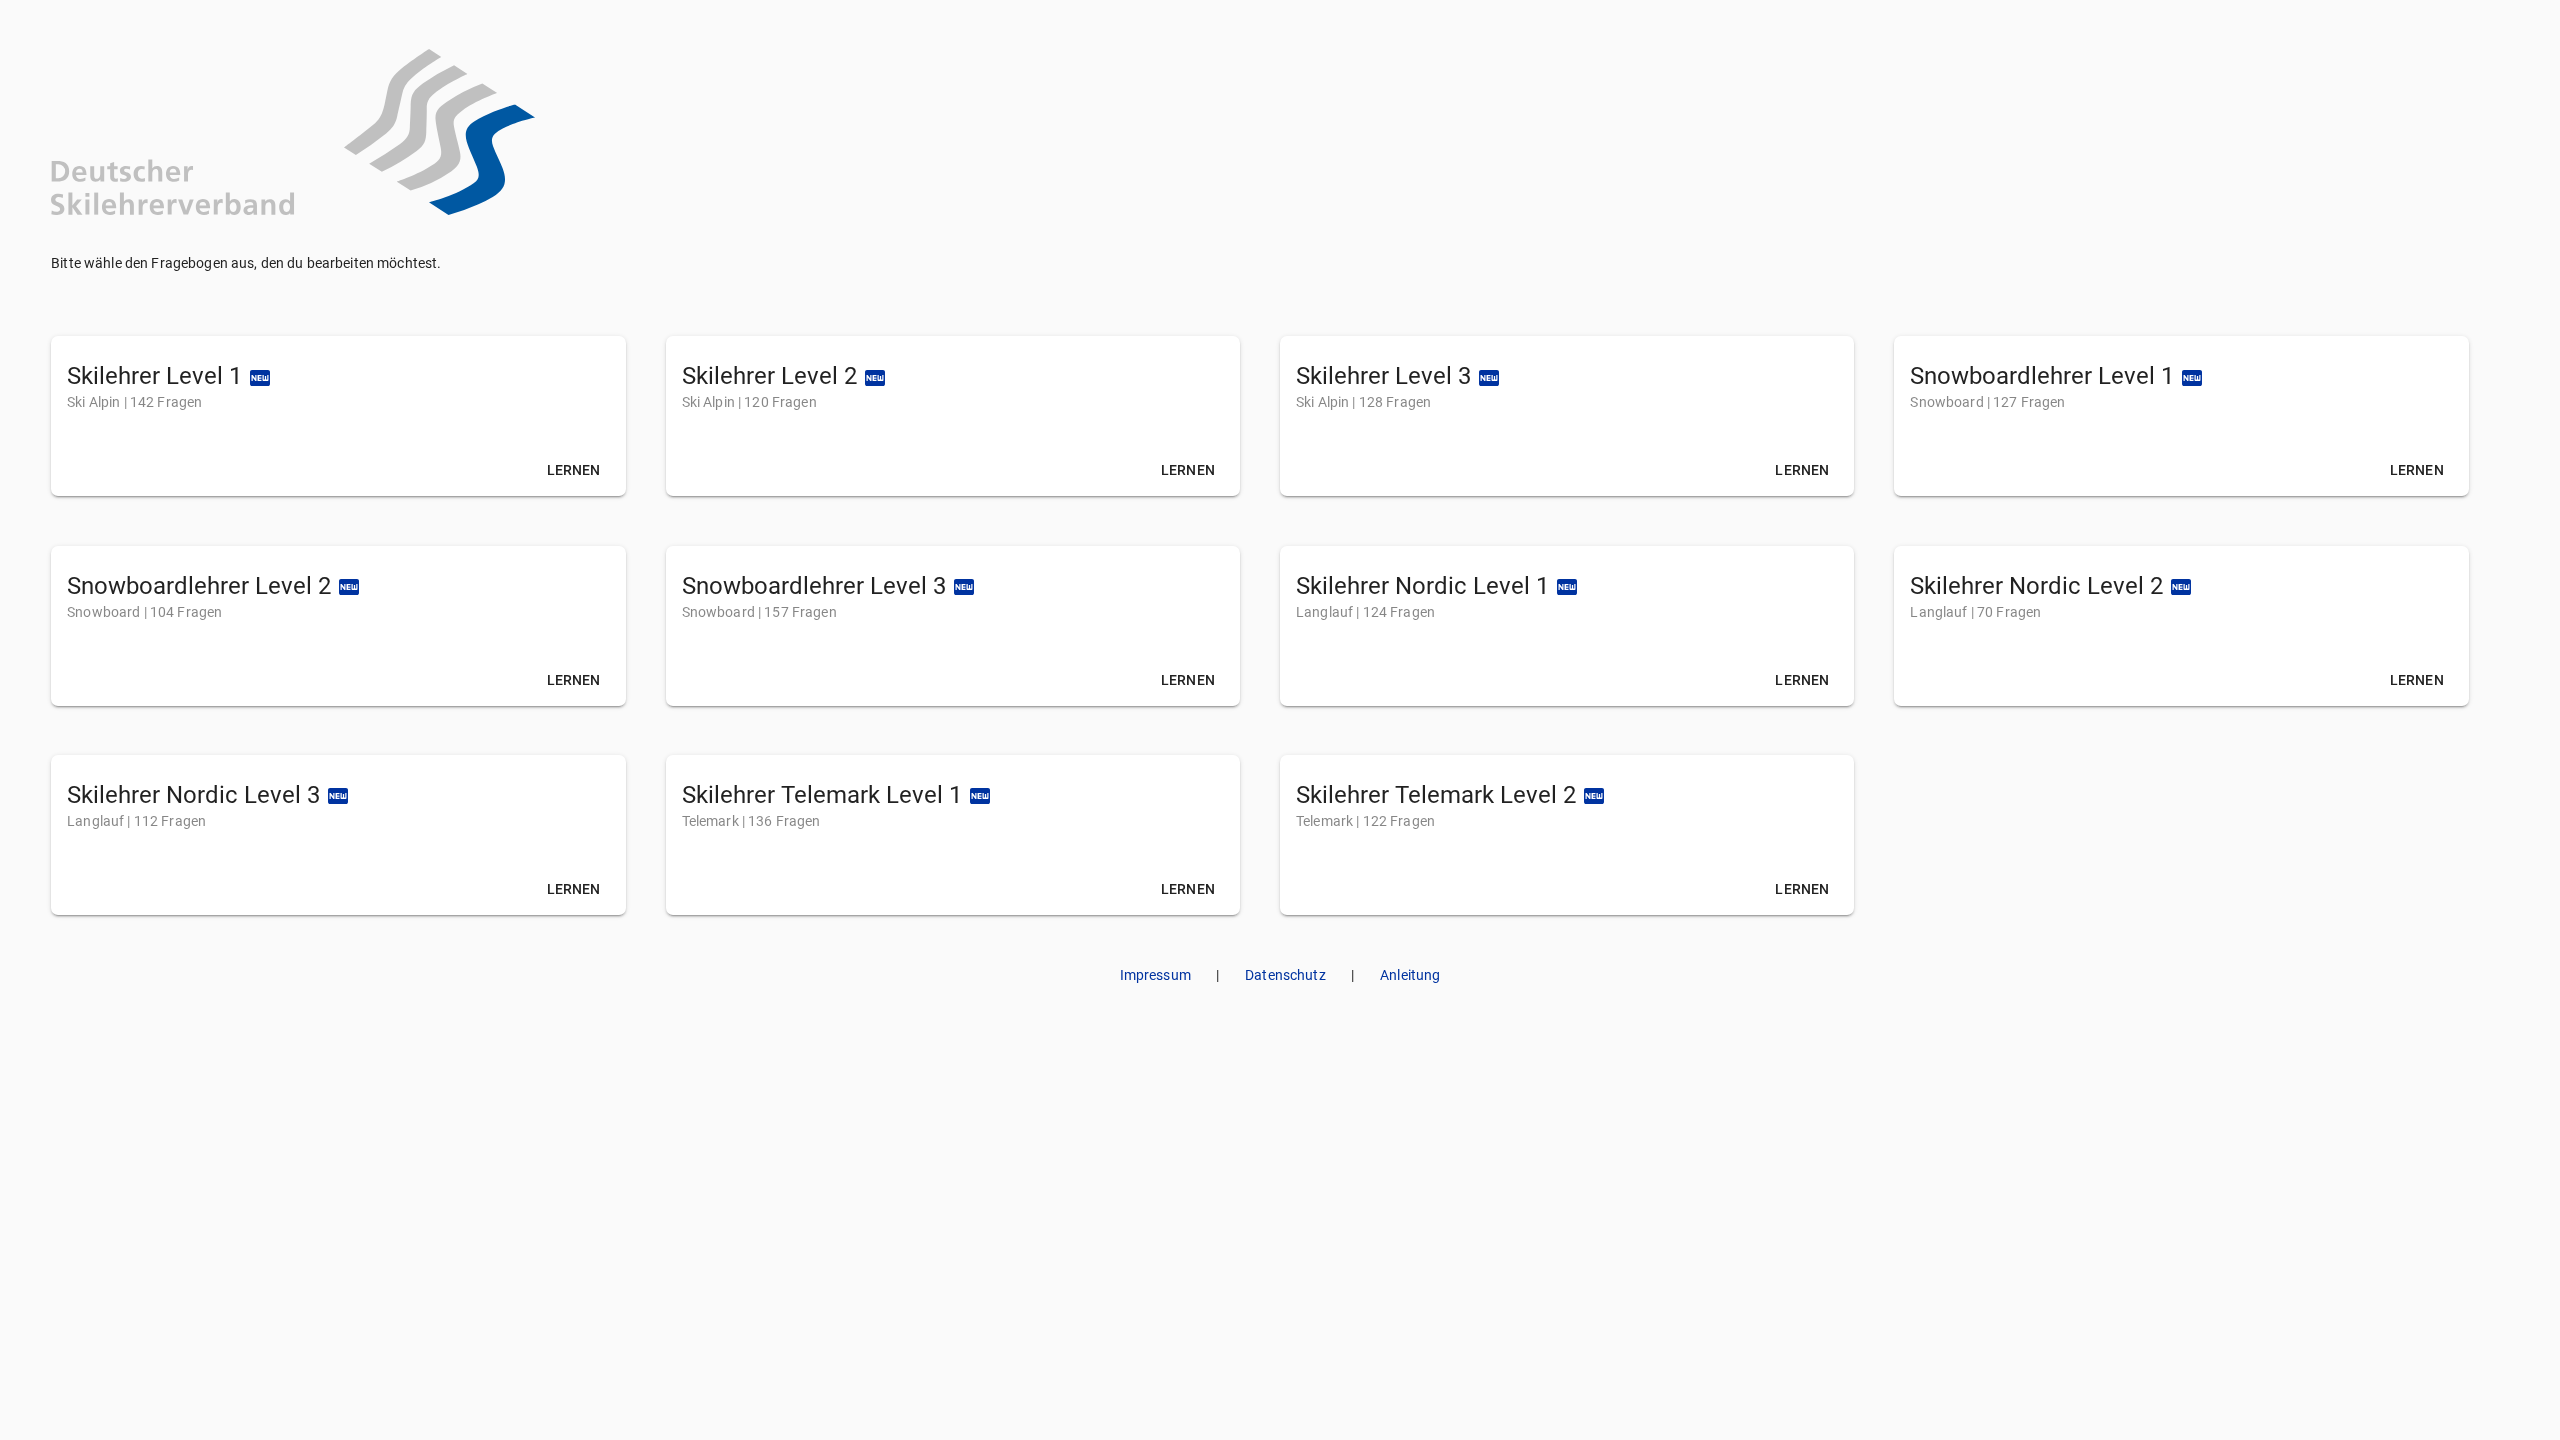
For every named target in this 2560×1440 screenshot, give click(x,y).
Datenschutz (1285, 975)
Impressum (1155, 975)
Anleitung (1410, 975)
